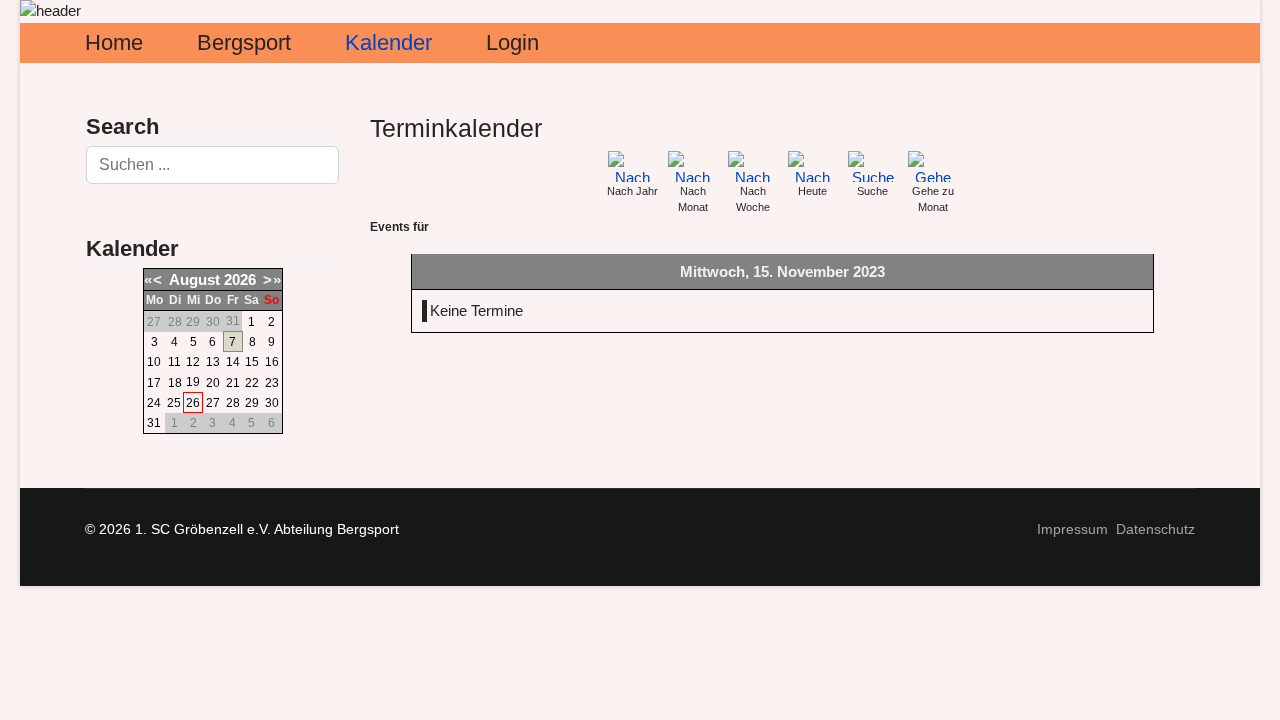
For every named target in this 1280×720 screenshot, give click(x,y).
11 (174, 362)
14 (233, 362)
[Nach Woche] (753, 166)
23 (272, 383)
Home (114, 42)
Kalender (388, 42)
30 (272, 403)
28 (233, 403)
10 (154, 362)
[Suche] (873, 166)
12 (193, 362)
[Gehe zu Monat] (933, 166)
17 (154, 383)
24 (154, 403)
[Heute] (813, 166)
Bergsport (244, 42)
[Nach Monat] (693, 166)
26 (193, 403)
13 (213, 362)
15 (252, 362)
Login (512, 42)
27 (213, 403)
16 (272, 362)
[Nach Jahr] (633, 166)
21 (233, 383)
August (194, 279)
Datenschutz (1155, 529)
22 (252, 383)
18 (175, 383)
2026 (240, 279)
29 (252, 403)
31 (154, 423)
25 (174, 403)
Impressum (1072, 529)
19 (193, 382)
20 (213, 383)
